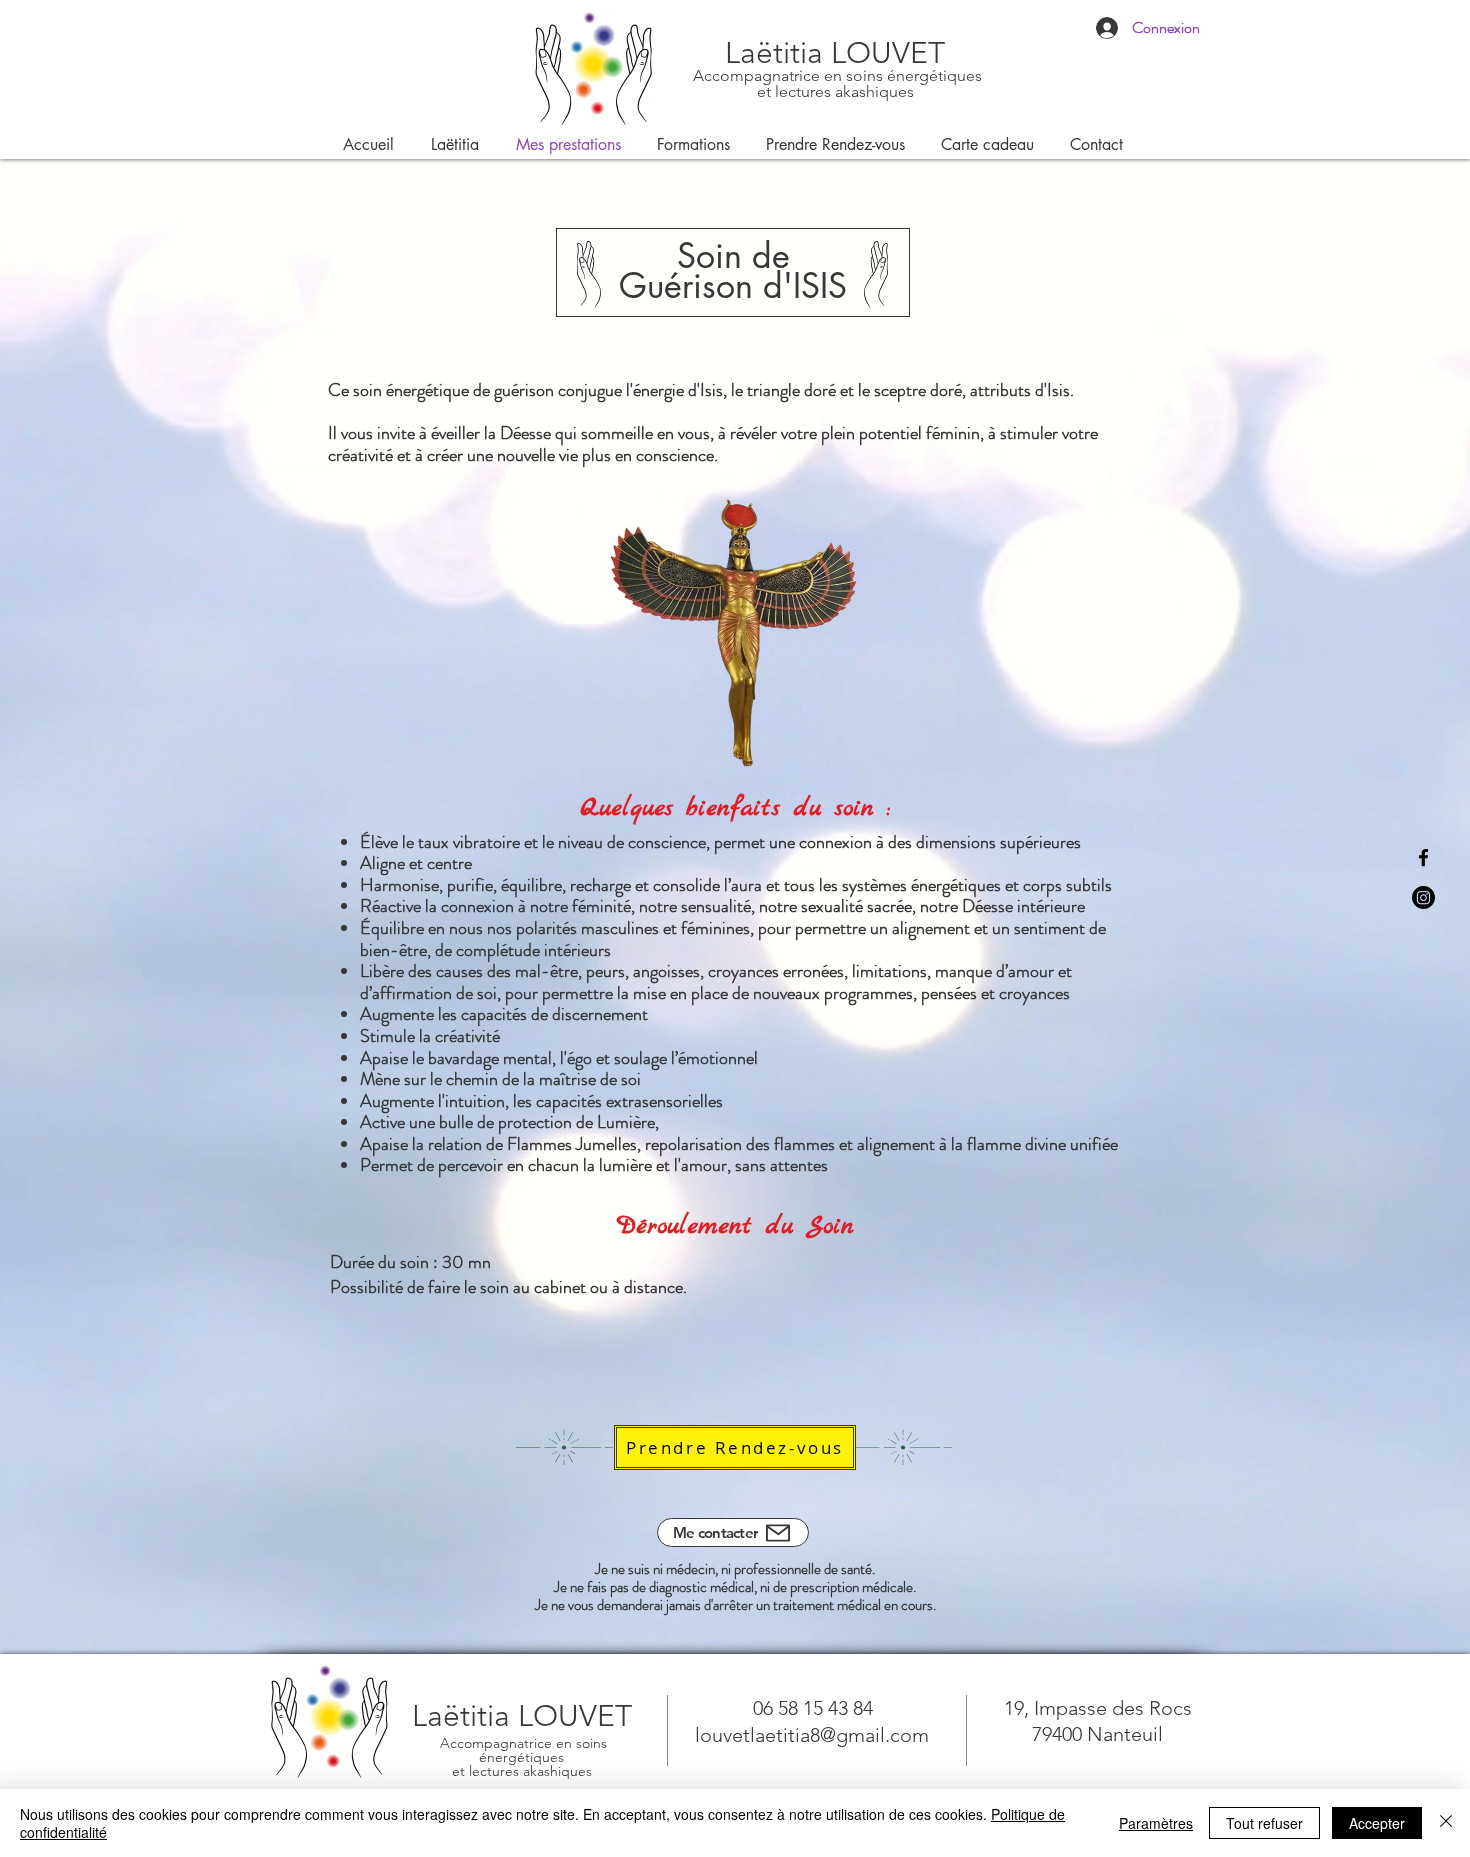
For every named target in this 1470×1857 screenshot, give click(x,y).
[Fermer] (1446, 1823)
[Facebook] (1423, 857)
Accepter (1377, 1823)
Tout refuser (1264, 1823)
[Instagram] (1423, 897)
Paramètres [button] (1156, 1823)
